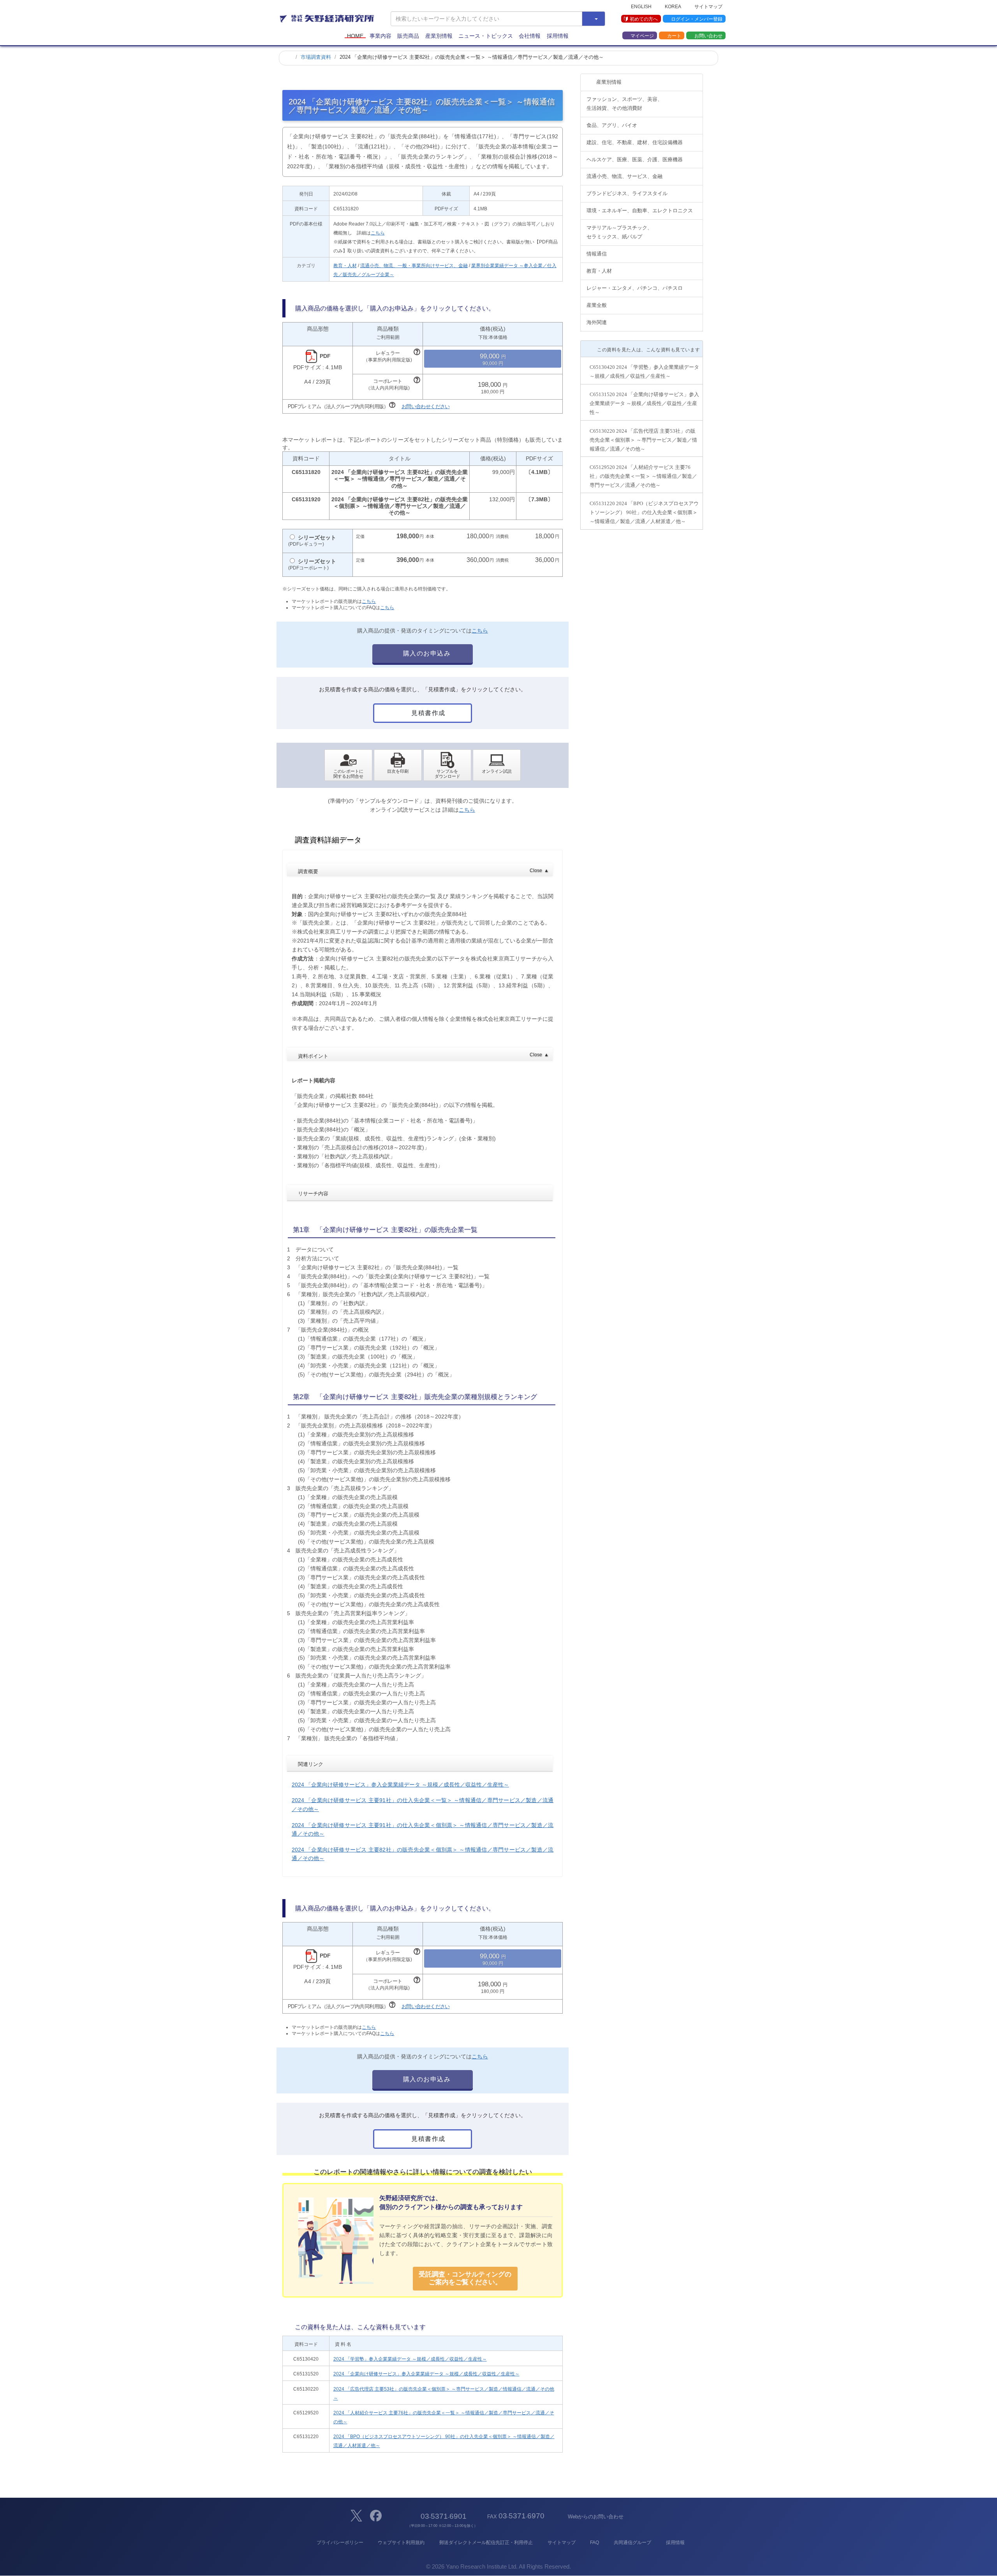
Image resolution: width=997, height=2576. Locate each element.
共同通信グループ (632, 2543)
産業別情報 (439, 36)
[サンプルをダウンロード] (447, 765)
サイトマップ (708, 6)
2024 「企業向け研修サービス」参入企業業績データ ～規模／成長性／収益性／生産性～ (400, 1785)
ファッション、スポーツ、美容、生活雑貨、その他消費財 (624, 104)
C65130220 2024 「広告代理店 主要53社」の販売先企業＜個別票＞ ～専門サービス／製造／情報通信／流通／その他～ (643, 440)
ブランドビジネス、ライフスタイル (627, 193)
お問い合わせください (426, 406)
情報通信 (597, 254)
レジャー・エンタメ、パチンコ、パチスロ (635, 288)
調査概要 (423, 871)
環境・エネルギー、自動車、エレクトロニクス (640, 211)
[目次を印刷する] (398, 765)
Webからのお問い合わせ (595, 2517)
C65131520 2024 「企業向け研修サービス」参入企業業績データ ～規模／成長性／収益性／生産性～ (644, 403)
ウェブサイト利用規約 (401, 2543)
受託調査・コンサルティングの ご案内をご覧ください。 (465, 2278)
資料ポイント (423, 1055)
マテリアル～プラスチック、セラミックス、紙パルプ (619, 232)
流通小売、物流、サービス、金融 (624, 176)
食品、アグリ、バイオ (612, 125)
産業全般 (597, 305)
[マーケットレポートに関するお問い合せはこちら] (348, 765)
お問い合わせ (708, 35)
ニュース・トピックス (486, 36)
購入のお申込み (426, 653)
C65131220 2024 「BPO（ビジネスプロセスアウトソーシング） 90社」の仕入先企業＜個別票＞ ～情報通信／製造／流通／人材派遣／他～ (644, 512)
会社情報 (530, 36)
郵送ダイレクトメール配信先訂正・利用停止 (486, 2543)
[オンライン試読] (497, 765)
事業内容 (380, 36)
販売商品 (408, 36)
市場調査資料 (316, 57)
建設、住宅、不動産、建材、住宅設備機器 (635, 142)
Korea (673, 6)
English (641, 6)
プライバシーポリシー (340, 2543)
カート (674, 35)
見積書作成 (428, 713)
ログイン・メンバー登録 (697, 19)
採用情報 (558, 36)
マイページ (642, 35)
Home (355, 36)
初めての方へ (644, 19)
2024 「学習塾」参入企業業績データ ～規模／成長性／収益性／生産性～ (410, 2359)
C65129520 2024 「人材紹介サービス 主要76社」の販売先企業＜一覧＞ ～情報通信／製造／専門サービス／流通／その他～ (643, 476)
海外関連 (597, 322)
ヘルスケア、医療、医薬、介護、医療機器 (635, 159)
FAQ (595, 2543)
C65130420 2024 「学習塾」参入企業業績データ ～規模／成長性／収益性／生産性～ (644, 372)
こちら (378, 233)
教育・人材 (345, 266)
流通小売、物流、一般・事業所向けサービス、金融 (414, 266)
